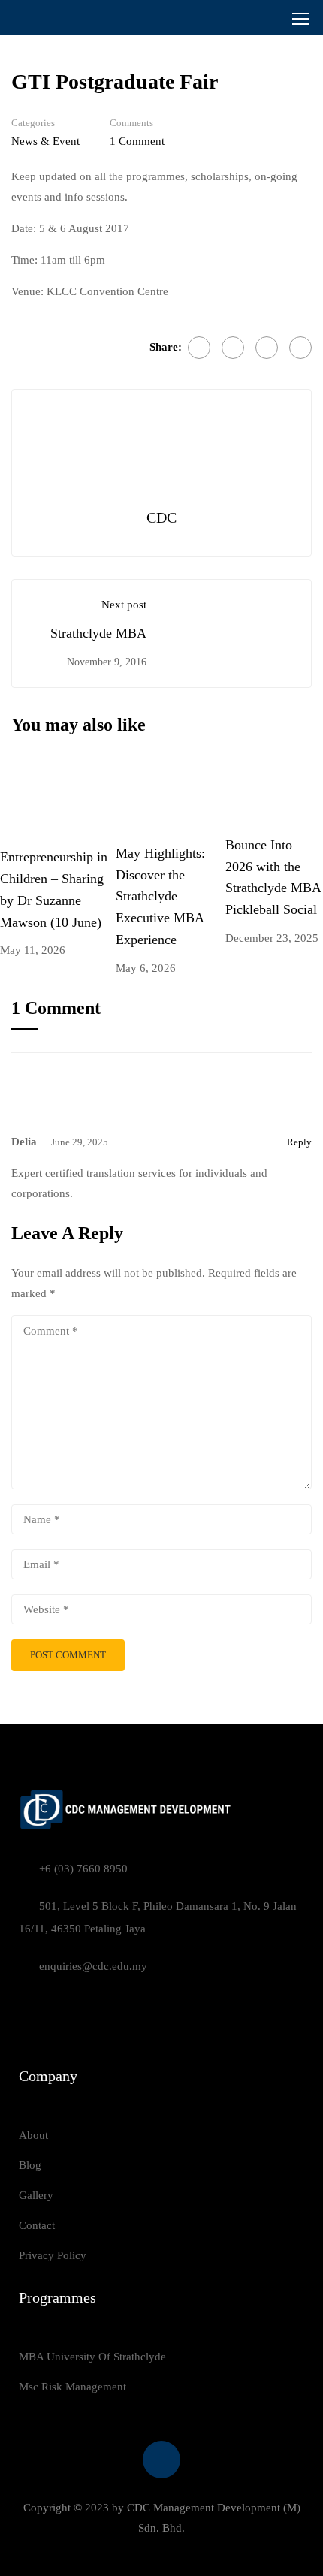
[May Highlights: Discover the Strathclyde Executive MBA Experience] (171, 798)
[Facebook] (199, 348)
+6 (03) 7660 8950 (83, 1869)
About (33, 2135)
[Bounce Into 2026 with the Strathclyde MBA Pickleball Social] (274, 793)
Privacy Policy (53, 2255)
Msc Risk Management (72, 2387)
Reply (299, 1142)
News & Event (45, 141)
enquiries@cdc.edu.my (93, 1966)
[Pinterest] (300, 348)
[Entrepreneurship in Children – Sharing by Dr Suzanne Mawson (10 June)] (58, 799)
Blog (30, 2165)
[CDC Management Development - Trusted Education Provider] (57, 18)
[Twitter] (267, 348)
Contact (37, 2225)
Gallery (36, 2195)
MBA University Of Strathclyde (92, 2357)
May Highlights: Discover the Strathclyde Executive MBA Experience (160, 896)
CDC (161, 517)
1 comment (137, 141)
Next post (124, 605)
